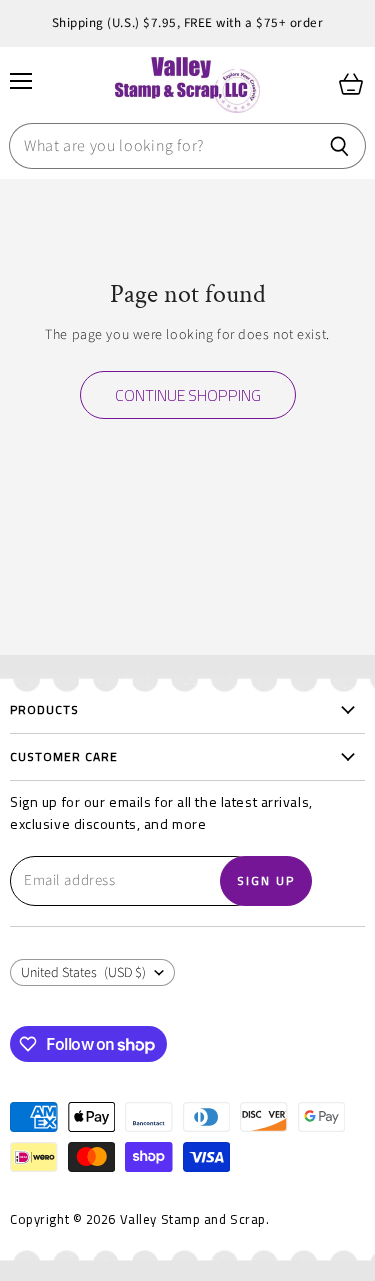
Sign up (266, 880)
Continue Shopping (188, 395)
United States (83, 973)
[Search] (339, 146)
